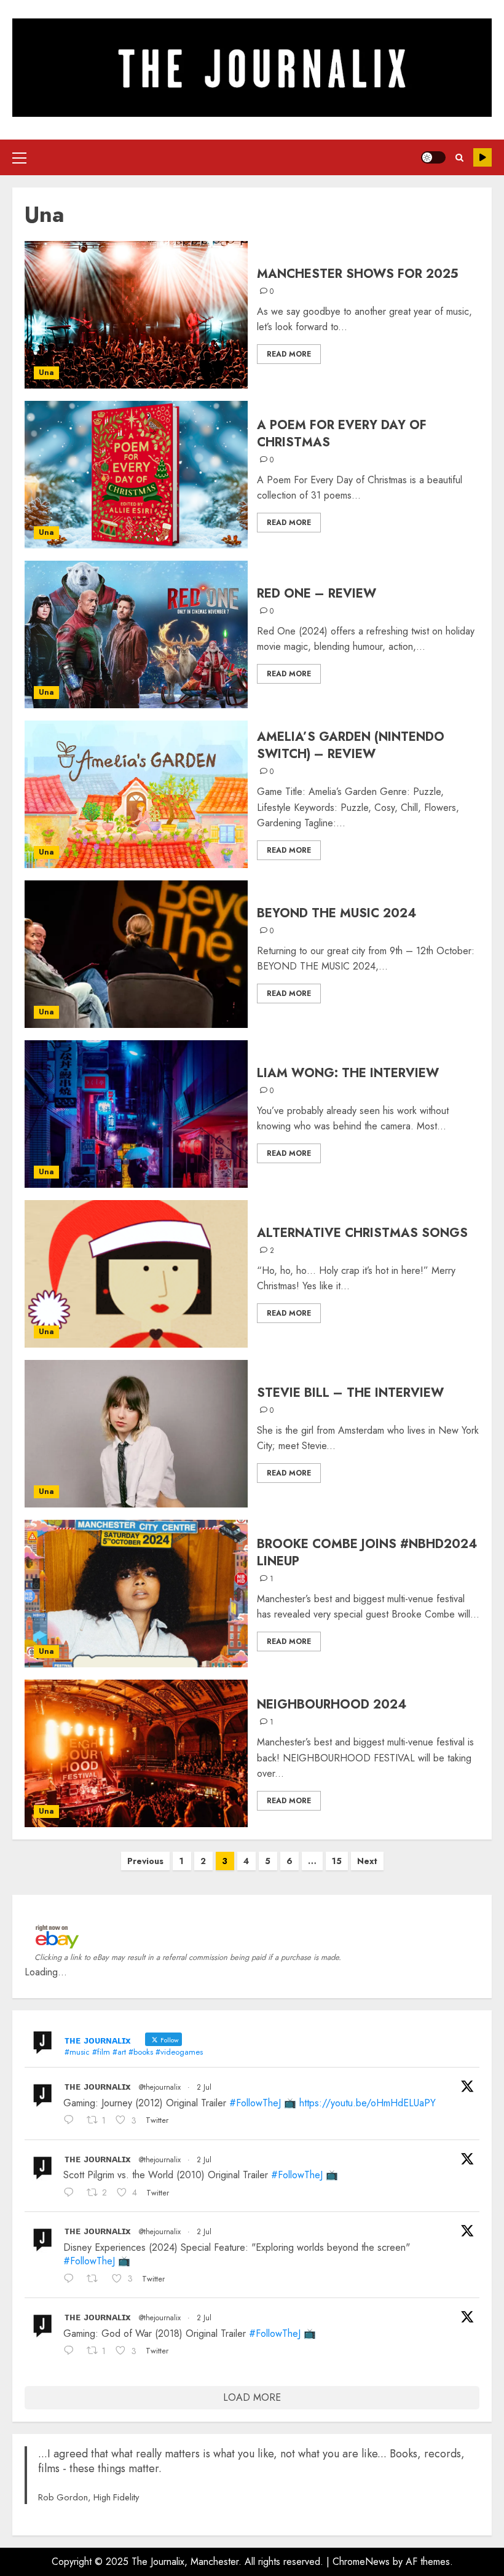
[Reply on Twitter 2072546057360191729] (72, 2280)
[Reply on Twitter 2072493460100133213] (72, 2352)
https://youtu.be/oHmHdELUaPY (368, 2103)
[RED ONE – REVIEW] (136, 634)
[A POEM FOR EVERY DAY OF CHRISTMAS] (136, 475)
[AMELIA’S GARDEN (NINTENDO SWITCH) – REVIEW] (136, 794)
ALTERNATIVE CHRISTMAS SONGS (362, 1233)
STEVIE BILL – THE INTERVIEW (350, 1393)
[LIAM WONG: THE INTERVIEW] (136, 1114)
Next (367, 1861)
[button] (19, 157)
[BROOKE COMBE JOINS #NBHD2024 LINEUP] (136, 1594)
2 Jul (204, 2087)
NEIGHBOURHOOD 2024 (332, 1705)
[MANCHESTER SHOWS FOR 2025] (136, 315)
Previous (145, 1861)
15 (337, 1861)
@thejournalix (160, 2087)
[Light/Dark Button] (433, 157)
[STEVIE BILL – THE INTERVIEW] (136, 1434)
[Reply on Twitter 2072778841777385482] (72, 2121)
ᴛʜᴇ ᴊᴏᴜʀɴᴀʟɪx (98, 2086)
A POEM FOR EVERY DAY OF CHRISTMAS (342, 434)
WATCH (482, 157)
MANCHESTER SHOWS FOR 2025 (358, 274)
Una (46, 373)
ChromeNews (361, 2562)
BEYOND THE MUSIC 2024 (337, 913)
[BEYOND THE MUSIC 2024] (136, 954)
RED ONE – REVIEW (317, 594)
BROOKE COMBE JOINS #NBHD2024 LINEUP (367, 1553)
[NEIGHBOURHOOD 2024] (136, 1753)
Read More (289, 354)
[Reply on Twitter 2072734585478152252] (72, 2194)
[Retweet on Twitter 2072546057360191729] (96, 2280)
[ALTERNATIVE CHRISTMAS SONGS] (136, 1274)
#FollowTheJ (255, 2103)
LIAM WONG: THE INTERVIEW (348, 1073)
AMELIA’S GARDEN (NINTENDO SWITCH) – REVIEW (351, 745)
